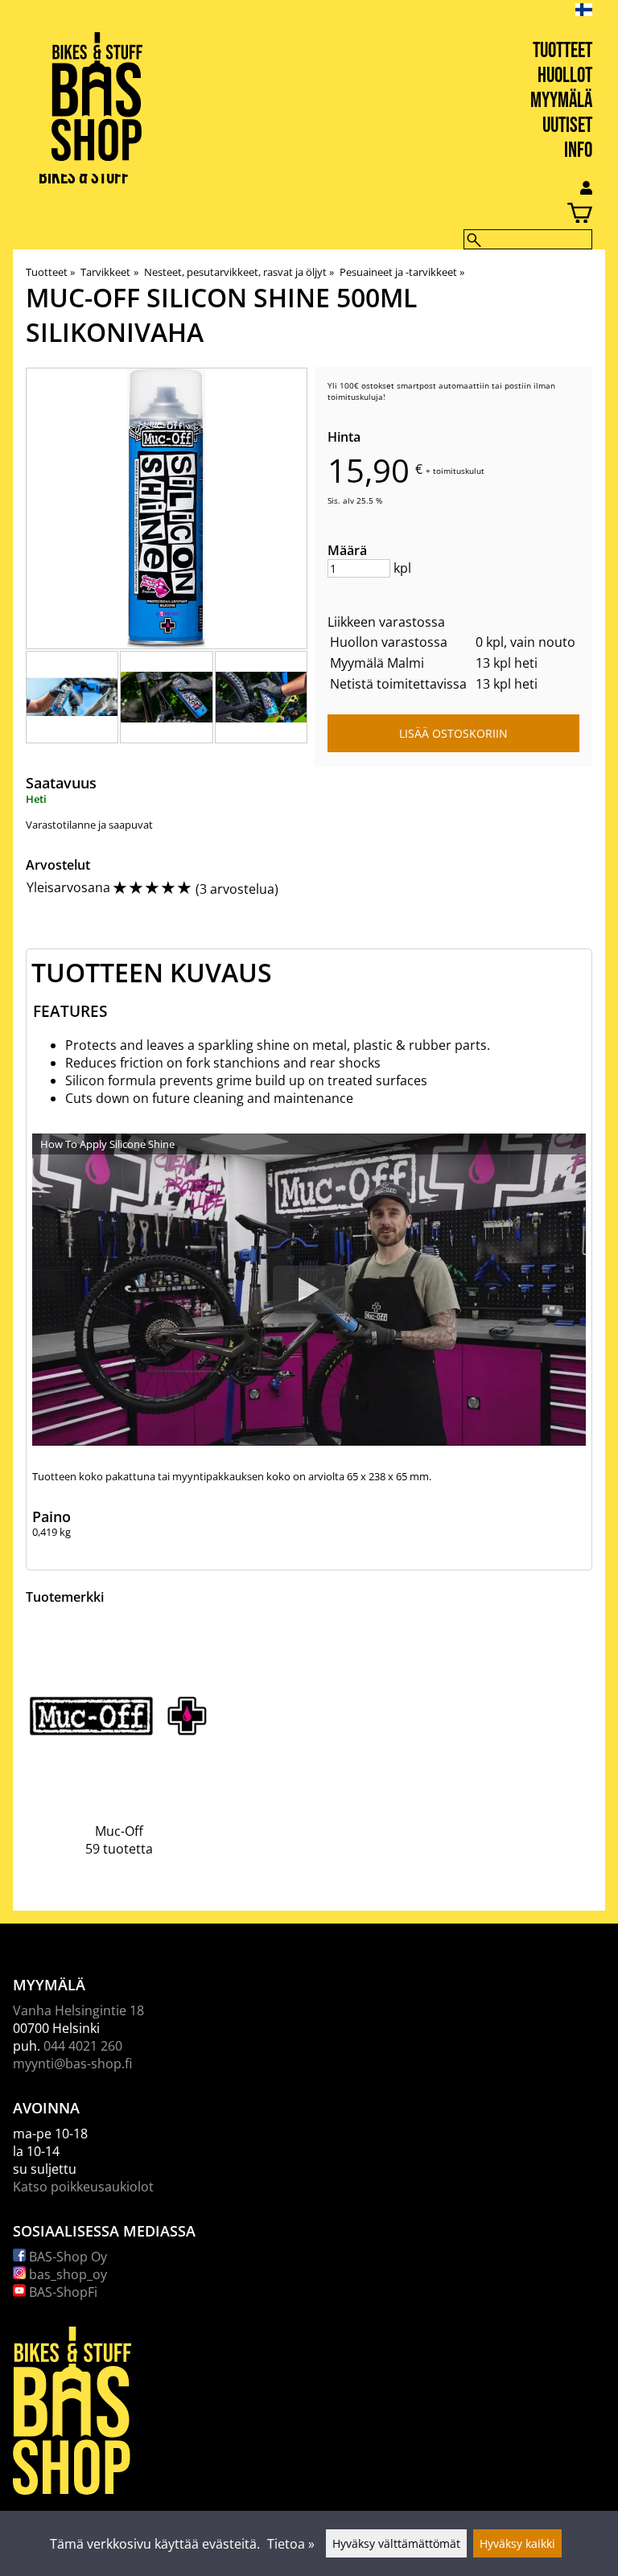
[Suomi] (597, 10)
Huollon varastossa (389, 642)
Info (578, 151)
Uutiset (567, 126)
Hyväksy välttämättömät (396, 2543)
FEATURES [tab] (70, 1011)
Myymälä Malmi (377, 663)
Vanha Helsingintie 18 (78, 2010)
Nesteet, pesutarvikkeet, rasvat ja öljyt (239, 272)
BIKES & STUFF (84, 177)
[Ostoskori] (296, 215)
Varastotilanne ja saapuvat (89, 825)
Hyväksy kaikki (517, 2543)
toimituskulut (459, 471)
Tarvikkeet (109, 272)
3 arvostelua (237, 889)
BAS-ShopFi (62, 2292)
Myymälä (561, 101)
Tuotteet (562, 51)
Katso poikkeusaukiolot (83, 2187)
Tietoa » (291, 2544)
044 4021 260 (83, 2046)
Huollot (565, 76)
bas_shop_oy (66, 2274)
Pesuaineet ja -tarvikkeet (402, 272)
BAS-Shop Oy (66, 2257)
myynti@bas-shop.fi (72, 2064)
